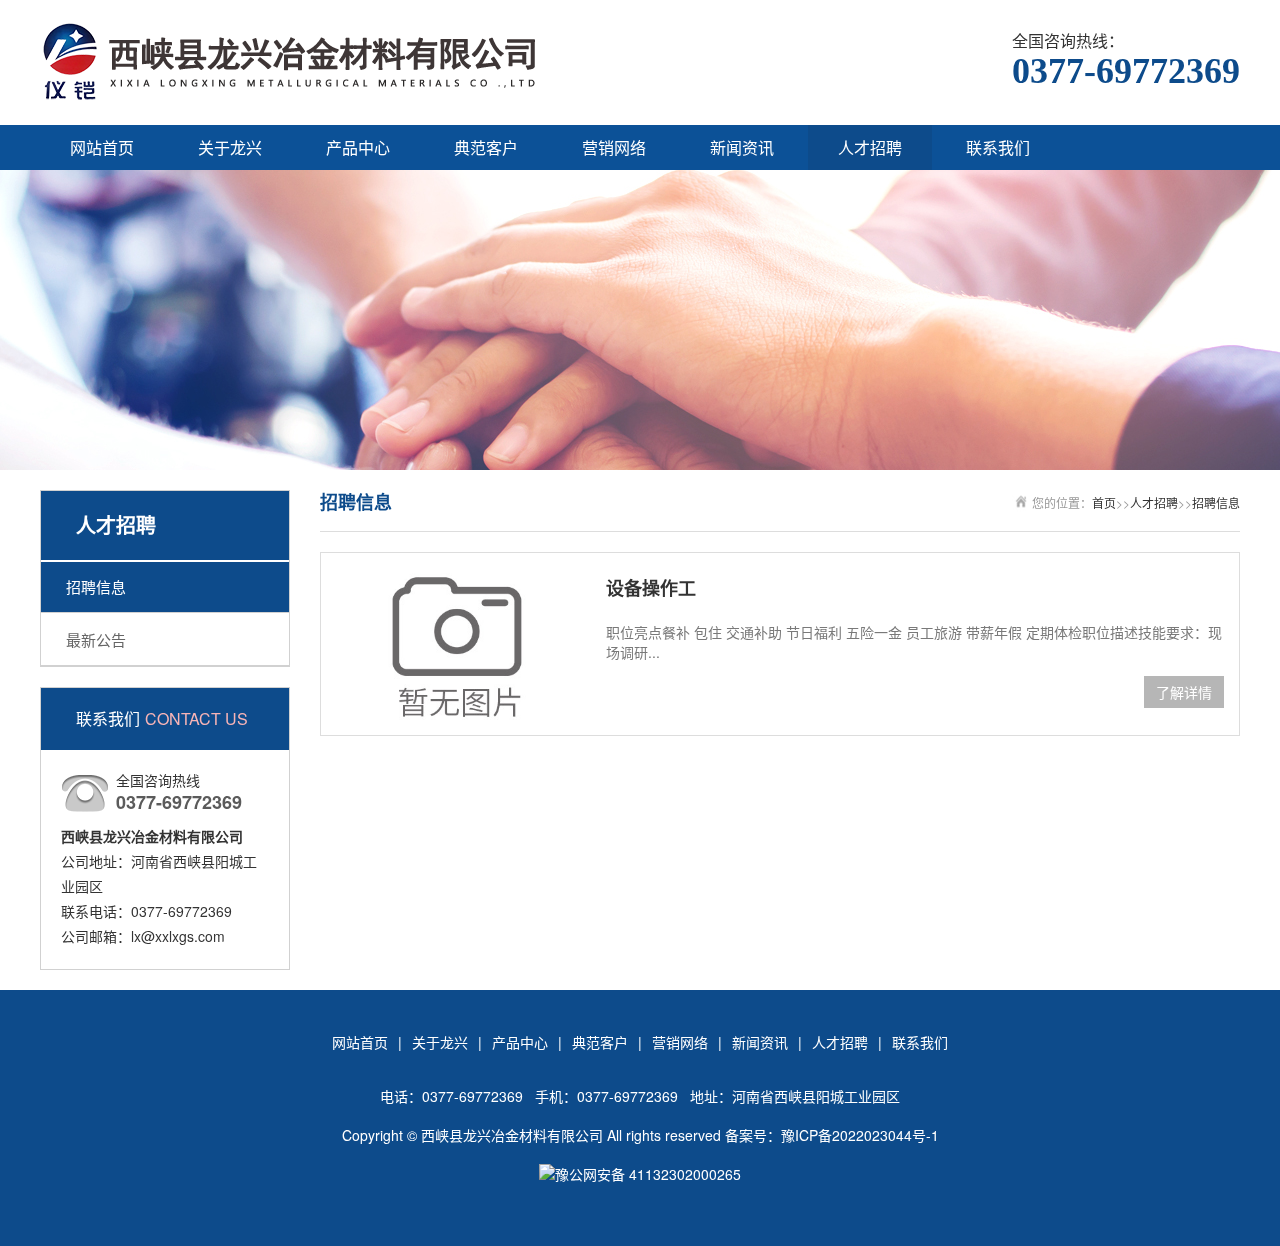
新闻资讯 (742, 147)
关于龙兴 (230, 147)
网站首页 (102, 147)
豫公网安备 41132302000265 (648, 1174)
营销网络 (614, 147)
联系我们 (998, 147)
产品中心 (358, 147)
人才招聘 (870, 147)
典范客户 (486, 147)
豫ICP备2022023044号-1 (860, 1135)
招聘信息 (96, 586)
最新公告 (96, 639)
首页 (1104, 502)
